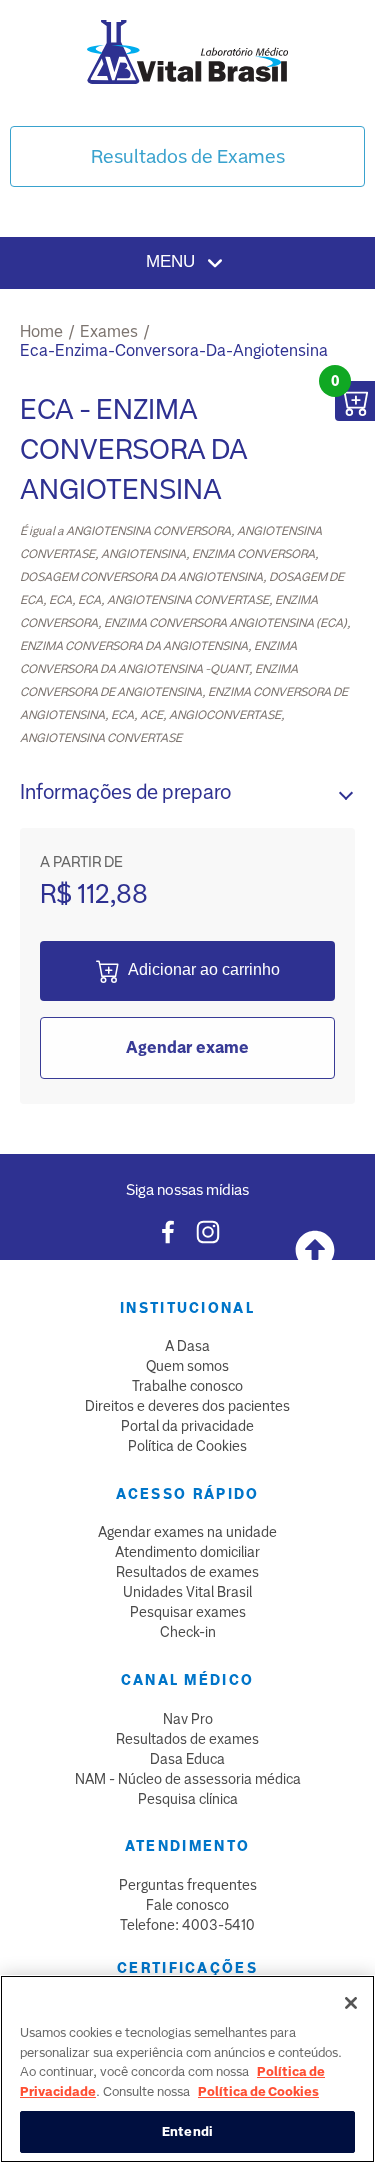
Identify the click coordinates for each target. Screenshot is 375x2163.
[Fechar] (351, 2003)
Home (41, 331)
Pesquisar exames (188, 1612)
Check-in (188, 1632)
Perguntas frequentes (188, 1885)
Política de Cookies (187, 1446)
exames (109, 331)
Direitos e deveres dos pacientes (187, 1406)
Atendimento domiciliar (187, 1552)
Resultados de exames (187, 1572)
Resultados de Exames (188, 156)
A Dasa (187, 1346)
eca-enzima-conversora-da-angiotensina (174, 350)
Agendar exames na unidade (187, 1532)
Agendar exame (187, 1047)
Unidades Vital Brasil (187, 1592)
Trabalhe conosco (187, 1386)
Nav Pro (188, 1719)
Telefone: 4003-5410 (187, 1925)
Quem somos (187, 1366)
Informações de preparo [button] (125, 792)
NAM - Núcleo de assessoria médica (188, 1779)
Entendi (187, 2131)
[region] (187, 2069)
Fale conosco (187, 1905)
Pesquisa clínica (188, 1799)
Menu (173, 261)
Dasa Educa (187, 1759)
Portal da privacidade (187, 1426)
